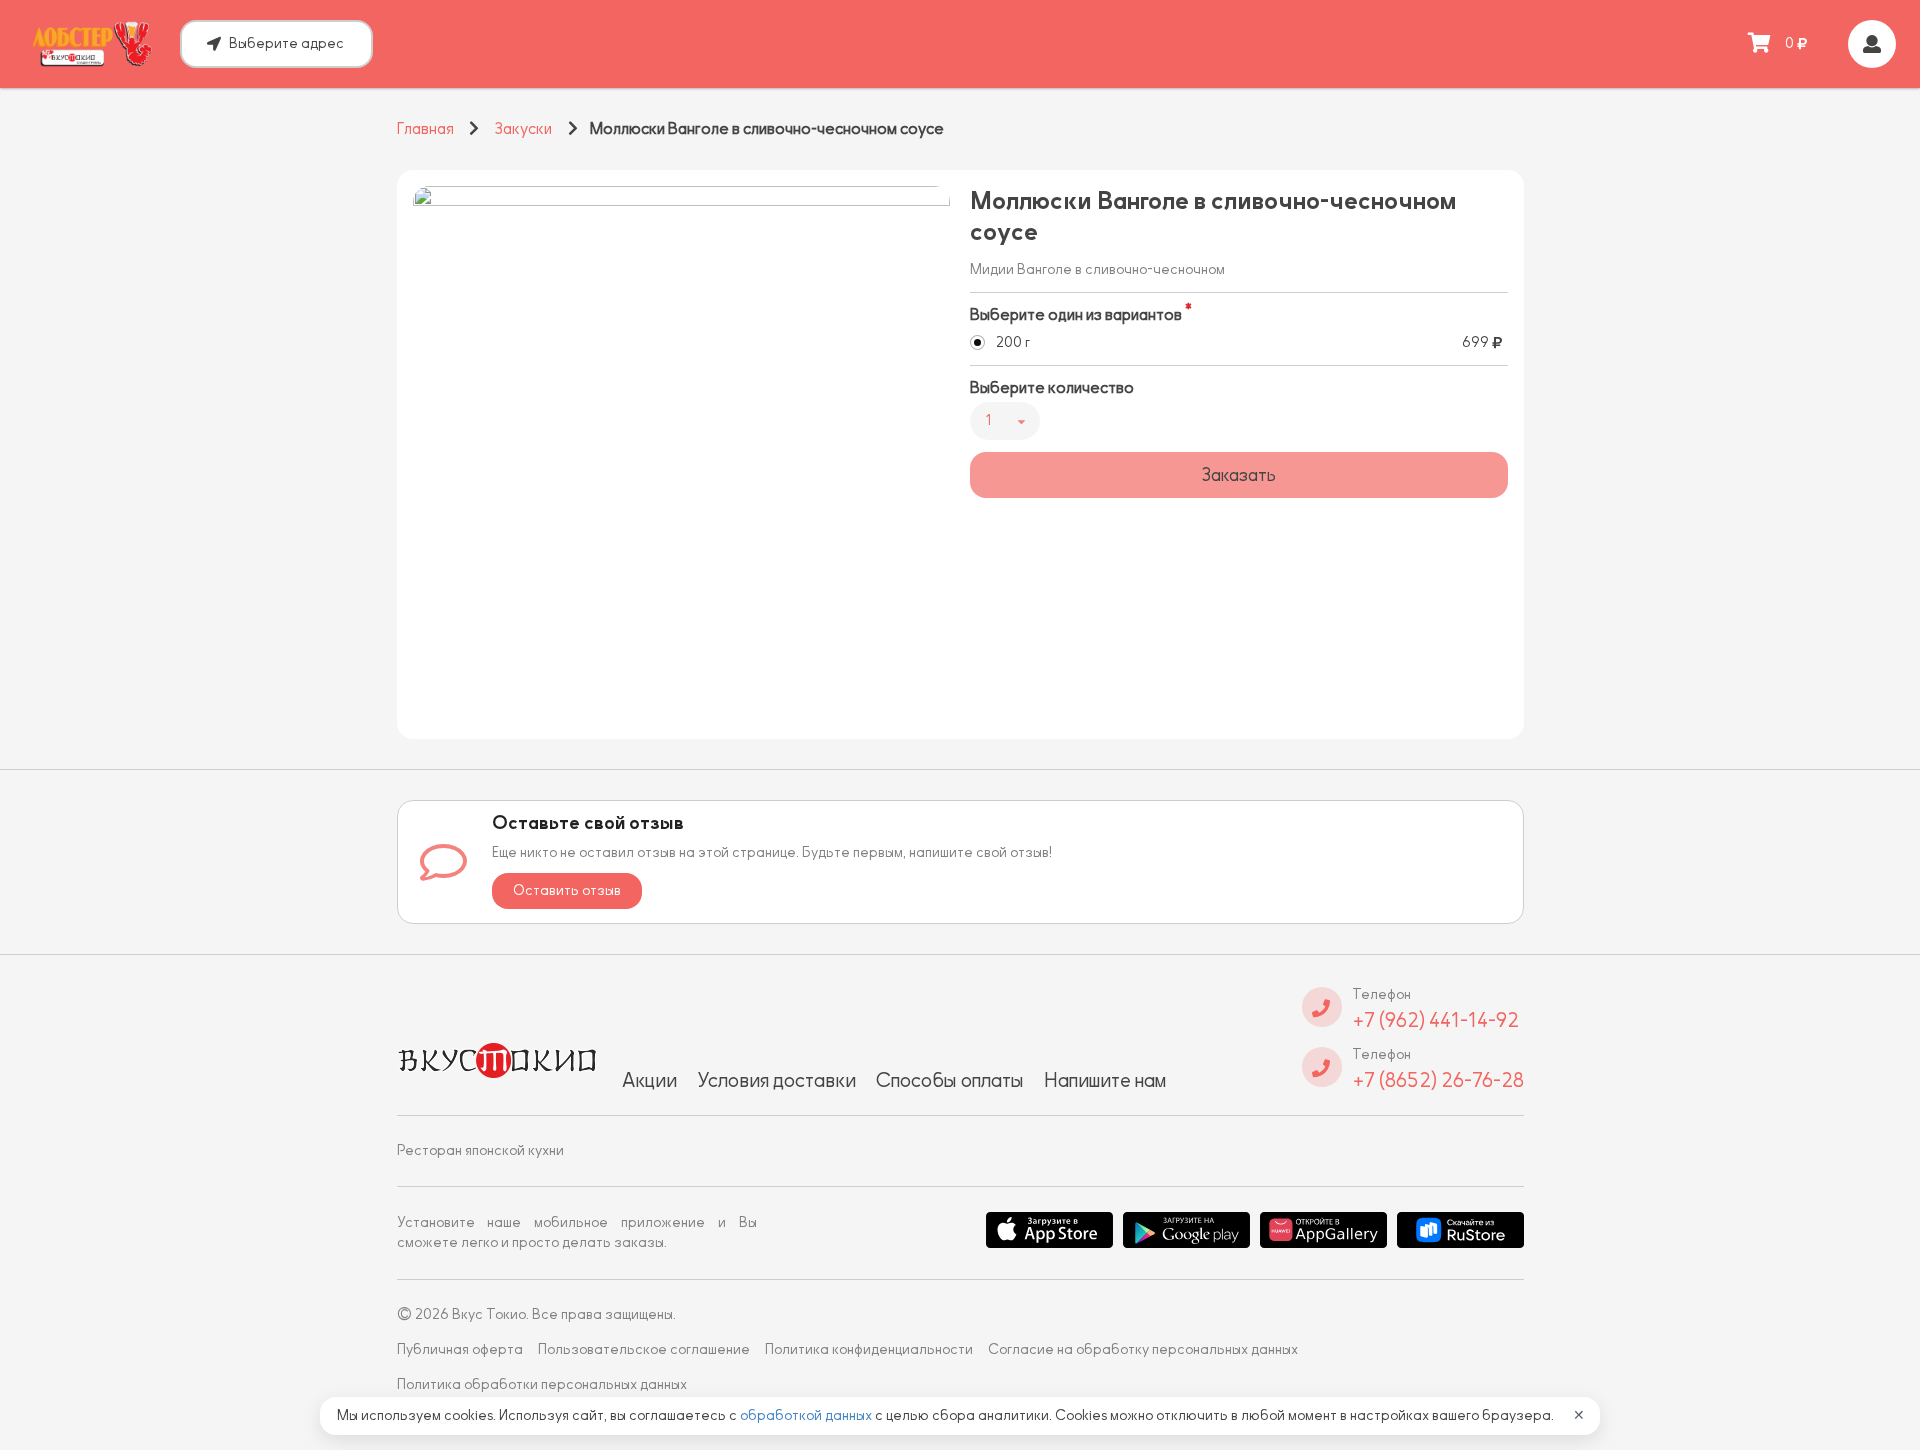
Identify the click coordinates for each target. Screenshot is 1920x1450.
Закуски (523, 129)
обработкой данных (807, 1415)
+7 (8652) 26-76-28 (1438, 1080)
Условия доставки (776, 1080)
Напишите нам (1105, 1080)
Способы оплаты (950, 1080)
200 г (1013, 342)
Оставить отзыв (567, 890)
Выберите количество (1052, 388)
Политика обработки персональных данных (542, 1384)
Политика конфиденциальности (869, 1349)
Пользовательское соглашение (644, 1349)
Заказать (1238, 475)
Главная (425, 129)
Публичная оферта (460, 1349)
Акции (649, 1080)
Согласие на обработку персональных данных (1143, 1349)
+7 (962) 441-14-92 (1435, 1020)
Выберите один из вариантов (1076, 315)
